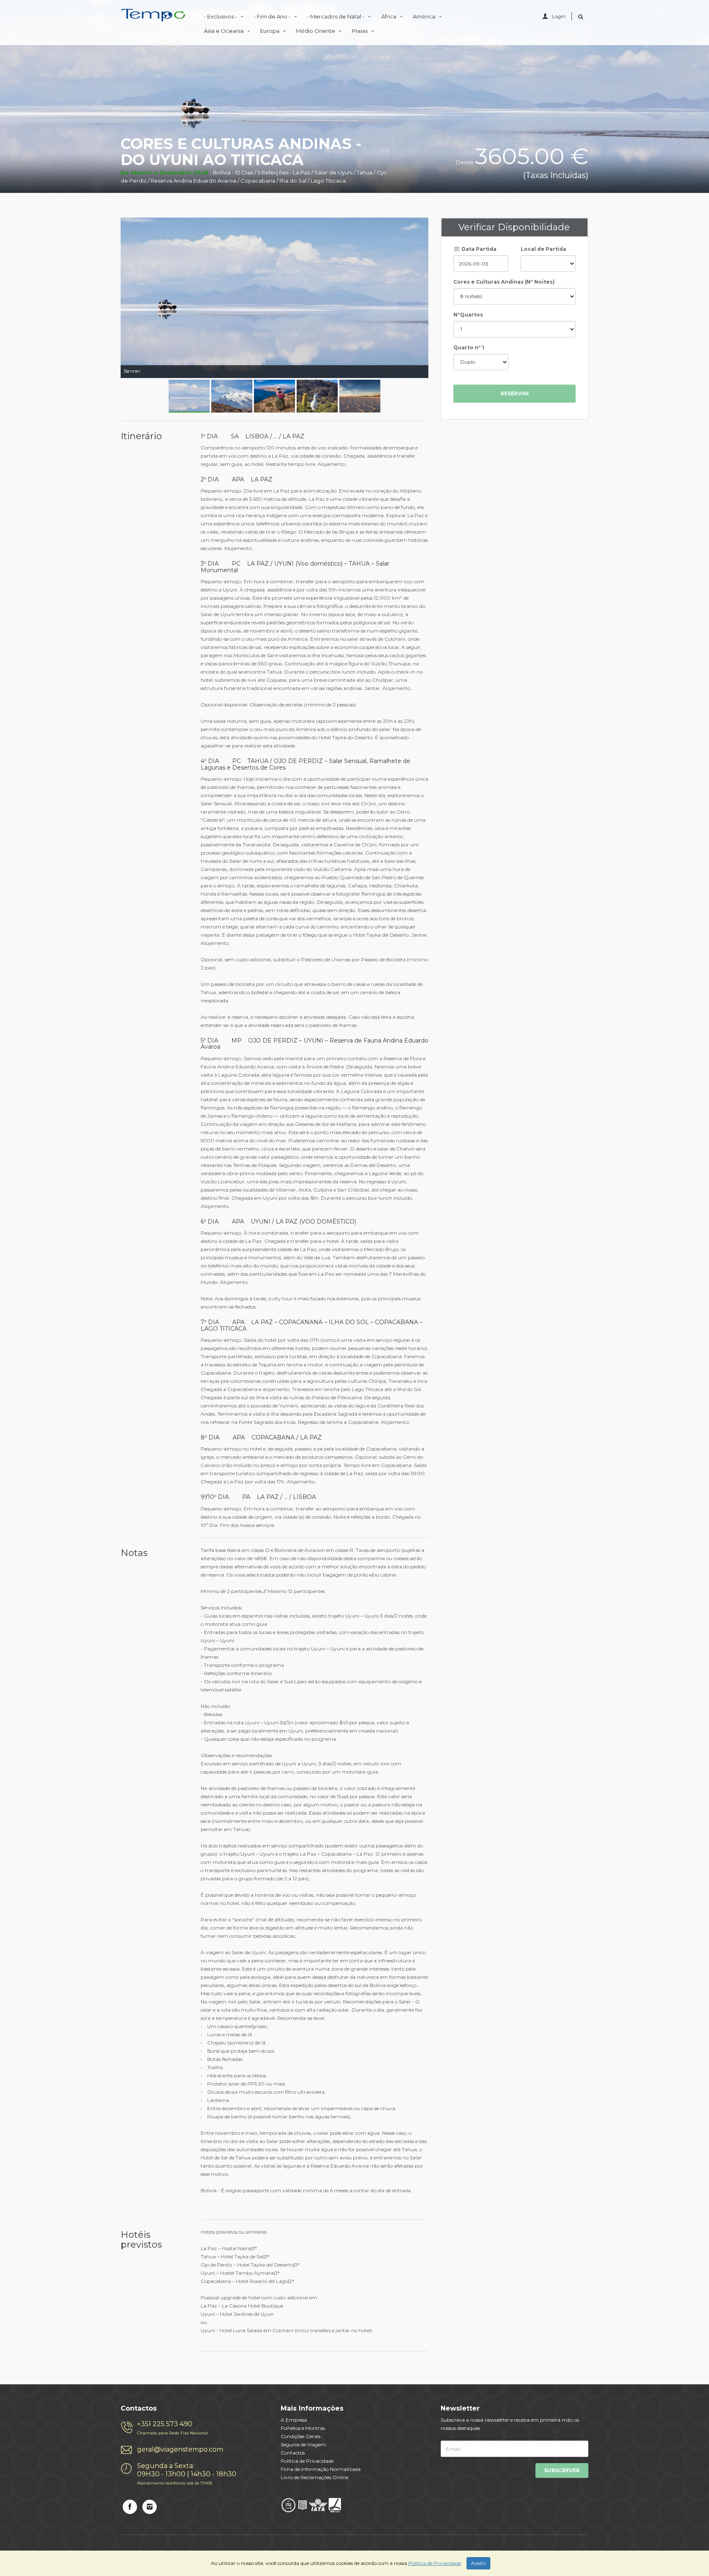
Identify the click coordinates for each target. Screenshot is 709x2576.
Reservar (515, 393)
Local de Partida (543, 249)
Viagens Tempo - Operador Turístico (153, 17)
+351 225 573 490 (173, 2428)
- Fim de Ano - (273, 16)
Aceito (478, 2563)
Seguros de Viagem (303, 2444)
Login (559, 16)
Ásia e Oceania (224, 31)
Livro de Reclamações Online (314, 2477)
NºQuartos (468, 315)
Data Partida (478, 249)
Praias (360, 31)
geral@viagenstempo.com (180, 2449)
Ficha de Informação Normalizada (321, 2469)
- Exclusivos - (221, 16)
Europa (270, 31)
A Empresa (294, 2420)
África (389, 16)
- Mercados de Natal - (336, 16)
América (425, 16)
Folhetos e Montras (303, 2428)
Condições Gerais (301, 2436)
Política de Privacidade (307, 2461)
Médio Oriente (316, 31)
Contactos (293, 2453)
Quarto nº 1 (469, 347)
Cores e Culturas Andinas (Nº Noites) (504, 282)
